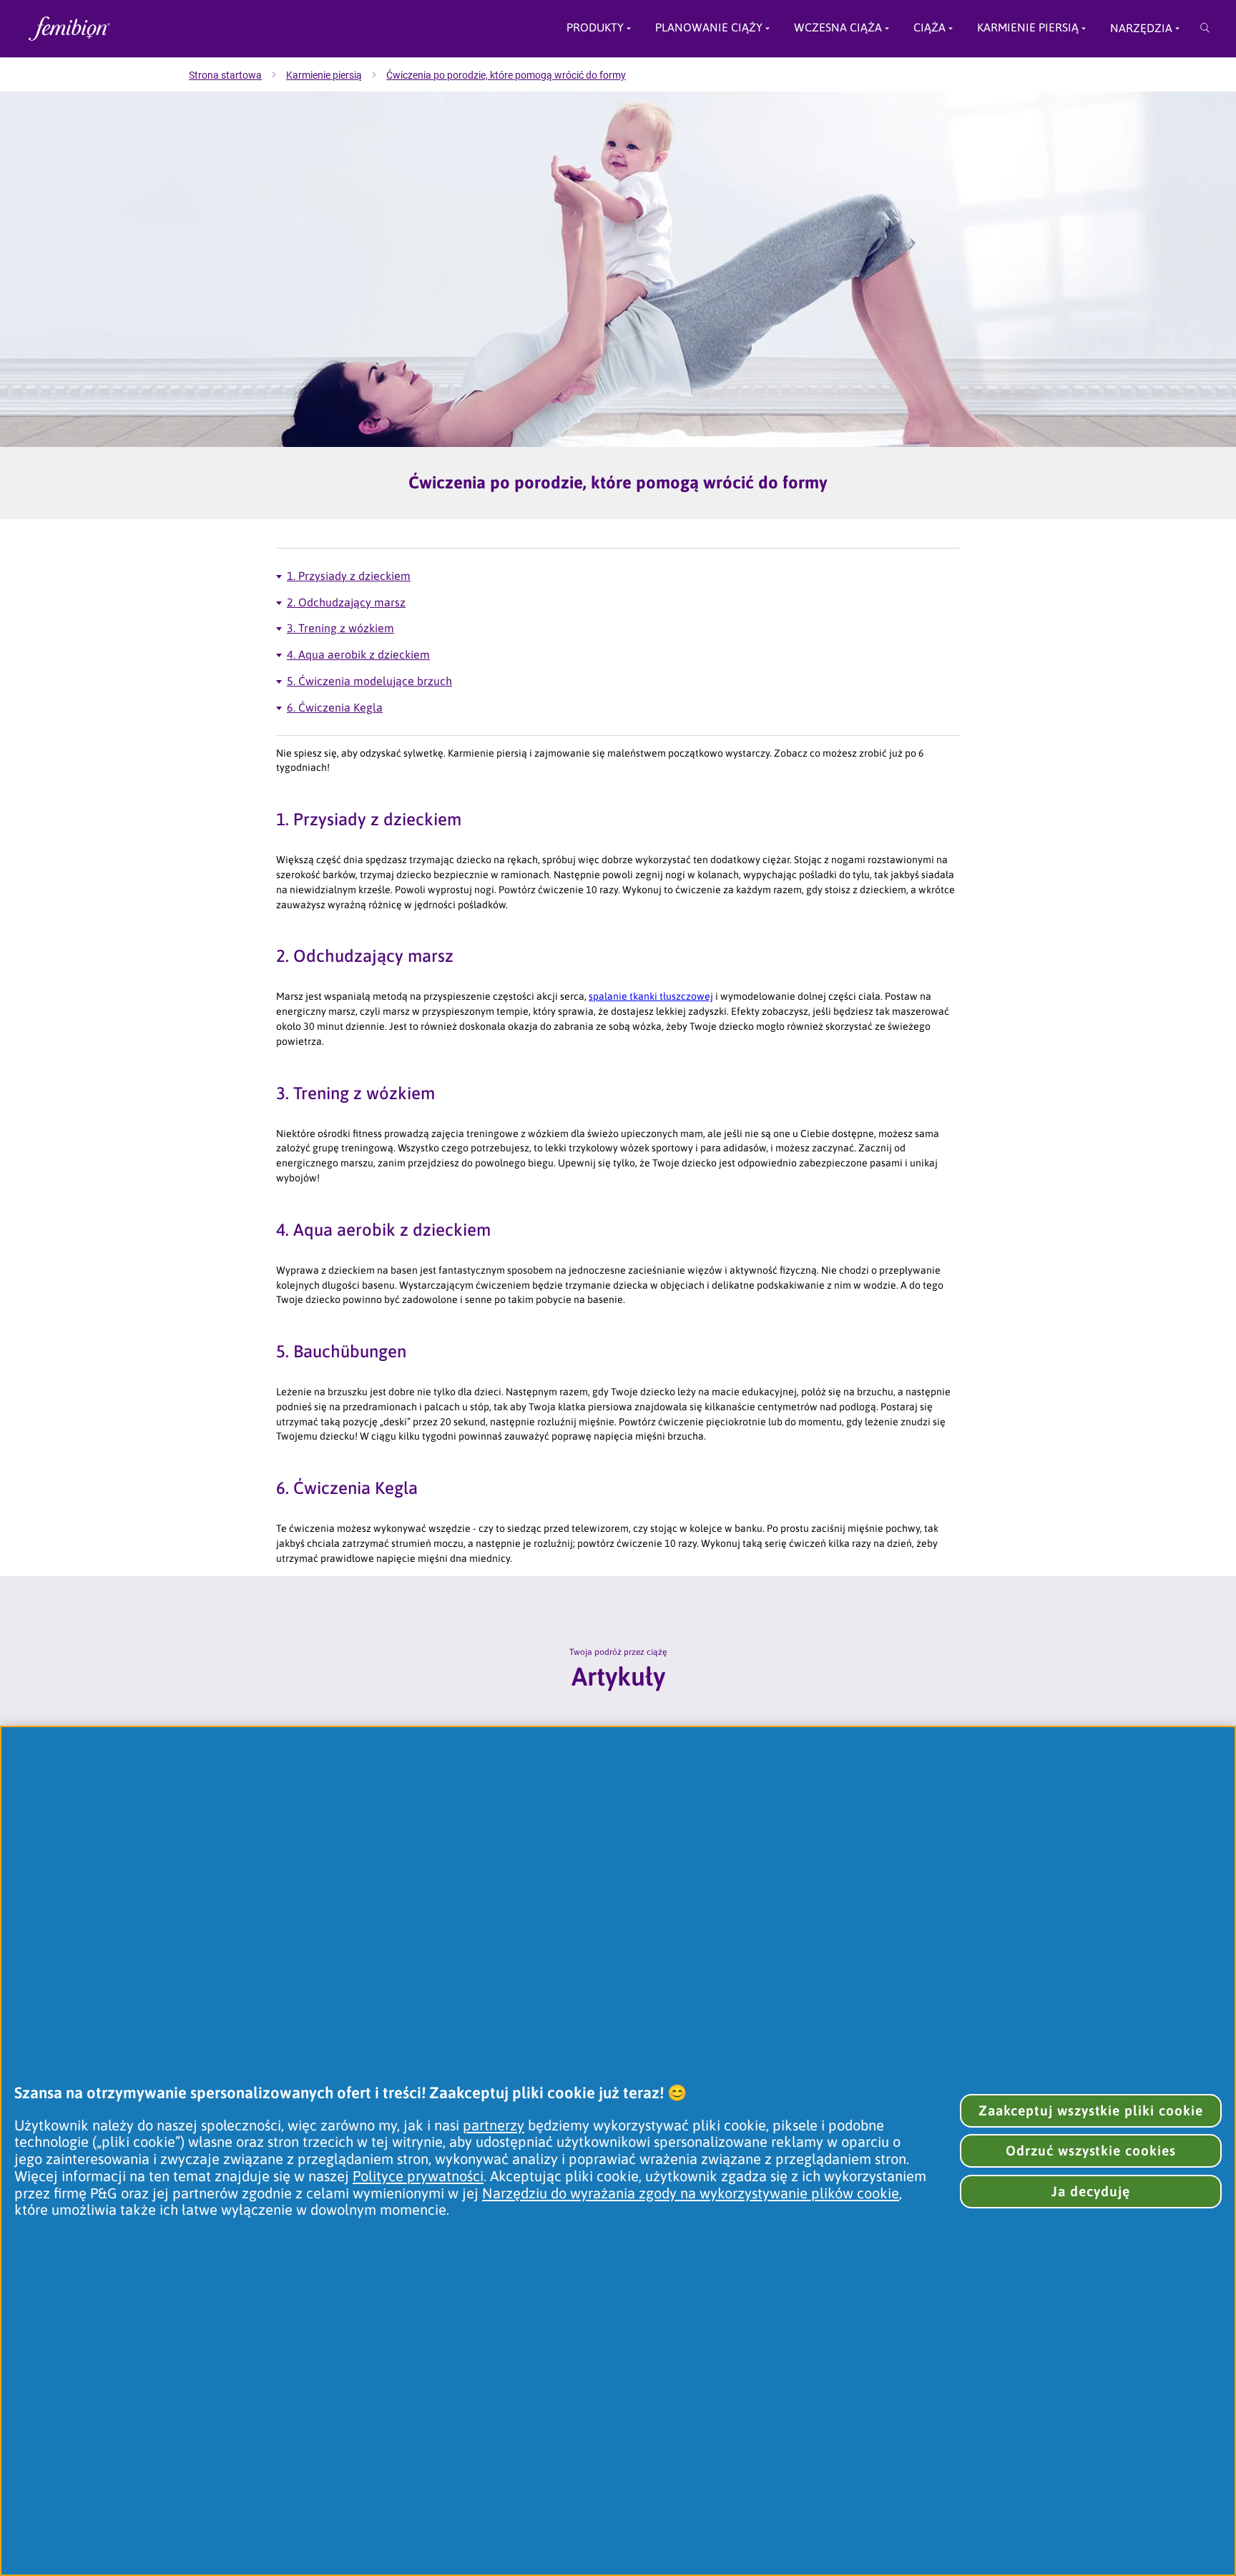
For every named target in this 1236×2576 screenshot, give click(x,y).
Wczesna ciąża (838, 28)
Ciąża (930, 28)
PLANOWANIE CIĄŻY (709, 28)
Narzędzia (1141, 28)
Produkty (595, 28)
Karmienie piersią (1028, 28)
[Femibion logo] (154, 29)
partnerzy (494, 2125)
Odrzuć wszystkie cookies (1091, 2150)
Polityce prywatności (418, 2176)
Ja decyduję (1091, 2191)
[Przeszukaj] (1205, 29)
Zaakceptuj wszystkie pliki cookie (1091, 2110)
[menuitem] (237, 75)
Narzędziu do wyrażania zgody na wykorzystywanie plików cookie (691, 2193)
